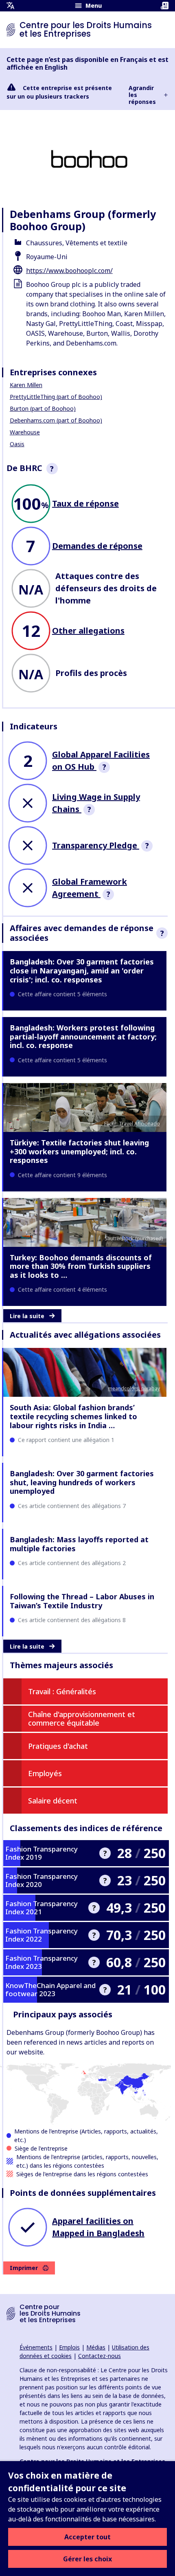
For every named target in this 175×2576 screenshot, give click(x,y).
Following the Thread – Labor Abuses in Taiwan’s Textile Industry (82, 1601)
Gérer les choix (87, 2559)
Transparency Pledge (96, 845)
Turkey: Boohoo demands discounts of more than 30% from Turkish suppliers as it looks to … (81, 1266)
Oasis (17, 444)
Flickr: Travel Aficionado (132, 1124)
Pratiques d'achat (58, 1746)
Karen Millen (26, 385)
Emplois (69, 2347)
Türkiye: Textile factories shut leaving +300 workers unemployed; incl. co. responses (79, 1151)
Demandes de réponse (97, 546)
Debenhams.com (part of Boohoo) (56, 420)
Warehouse (25, 432)
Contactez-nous (100, 2356)
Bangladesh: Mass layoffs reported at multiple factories (79, 1544)
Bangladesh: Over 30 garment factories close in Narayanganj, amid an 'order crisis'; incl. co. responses (82, 970)
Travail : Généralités (62, 1691)
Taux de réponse (85, 503)
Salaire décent (53, 1801)
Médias (96, 2347)
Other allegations (88, 631)
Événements (36, 2347)
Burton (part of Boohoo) (43, 408)
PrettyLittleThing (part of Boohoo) (56, 397)
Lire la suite (27, 1316)
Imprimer (24, 2268)
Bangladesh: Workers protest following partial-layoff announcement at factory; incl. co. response (83, 1036)
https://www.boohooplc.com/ (69, 271)
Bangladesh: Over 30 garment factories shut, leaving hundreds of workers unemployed (82, 1482)
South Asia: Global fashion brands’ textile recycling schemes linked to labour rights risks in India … (73, 1416)
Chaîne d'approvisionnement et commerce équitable (82, 1719)
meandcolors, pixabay (134, 1388)
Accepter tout (87, 2537)
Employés (45, 1773)
